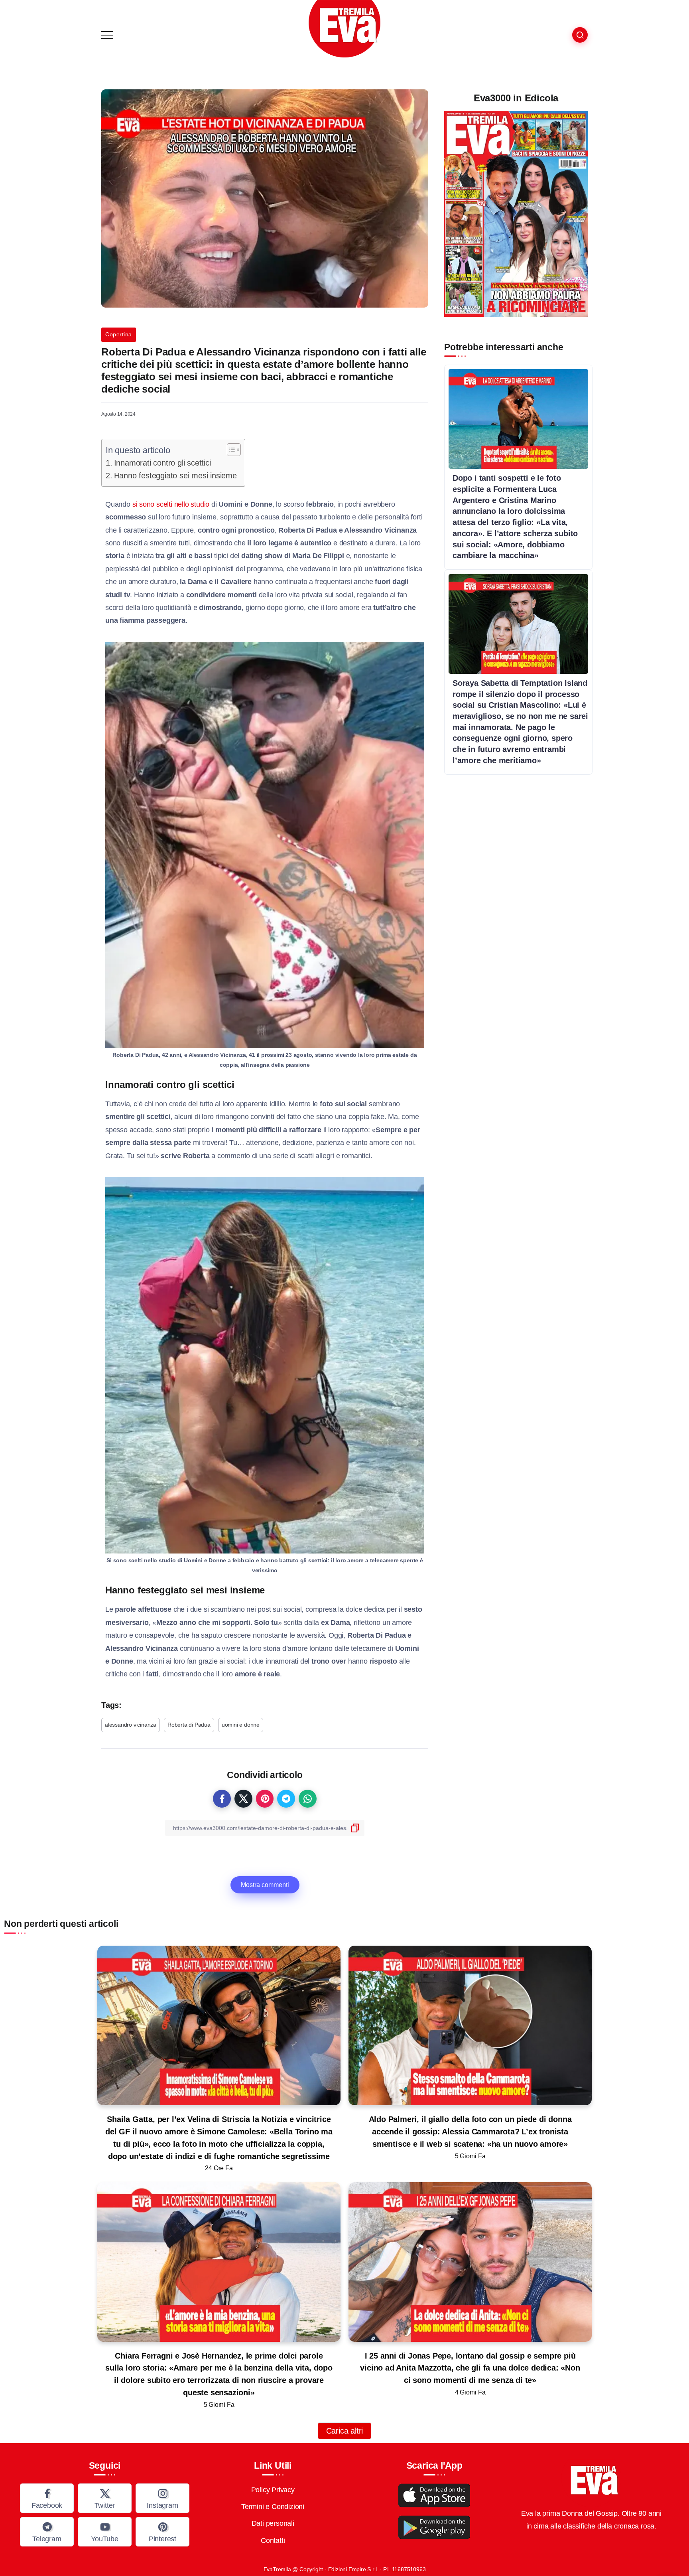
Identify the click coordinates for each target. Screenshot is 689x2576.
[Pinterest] (162, 2532)
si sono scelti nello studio (171, 504)
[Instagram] (162, 2498)
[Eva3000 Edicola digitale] (516, 213)
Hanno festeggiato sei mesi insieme (175, 476)
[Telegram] (47, 2532)
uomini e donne (241, 1725)
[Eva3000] (344, 28)
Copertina (119, 334)
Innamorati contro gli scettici (162, 463)
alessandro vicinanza (131, 1725)
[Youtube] (105, 2532)
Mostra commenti (265, 1885)
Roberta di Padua (189, 1725)
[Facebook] (47, 2498)
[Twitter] (105, 2498)
